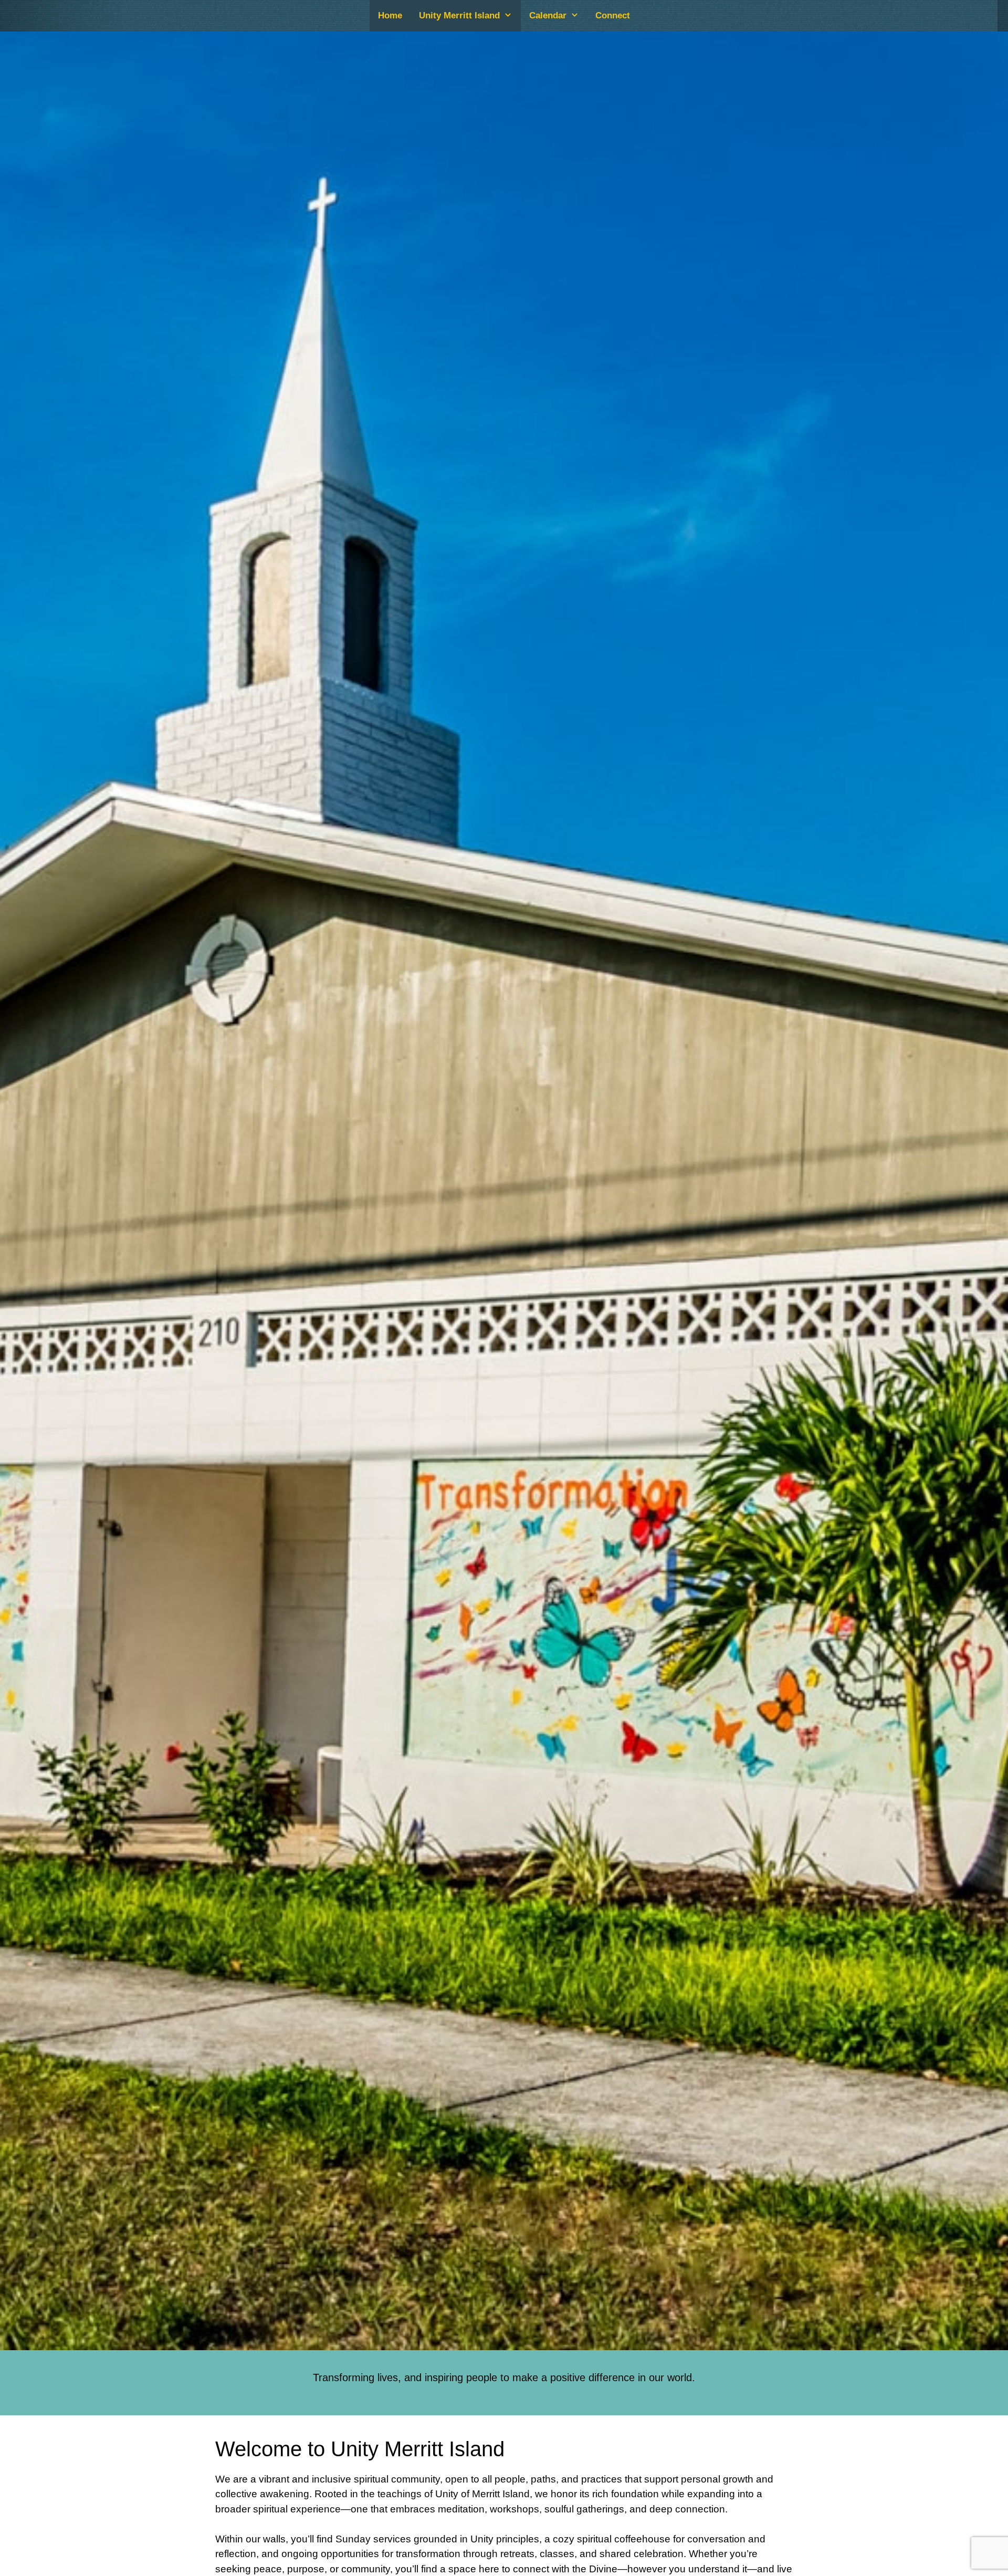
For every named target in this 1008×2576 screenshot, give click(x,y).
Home (390, 15)
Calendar (548, 15)
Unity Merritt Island (459, 15)
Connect (613, 15)
